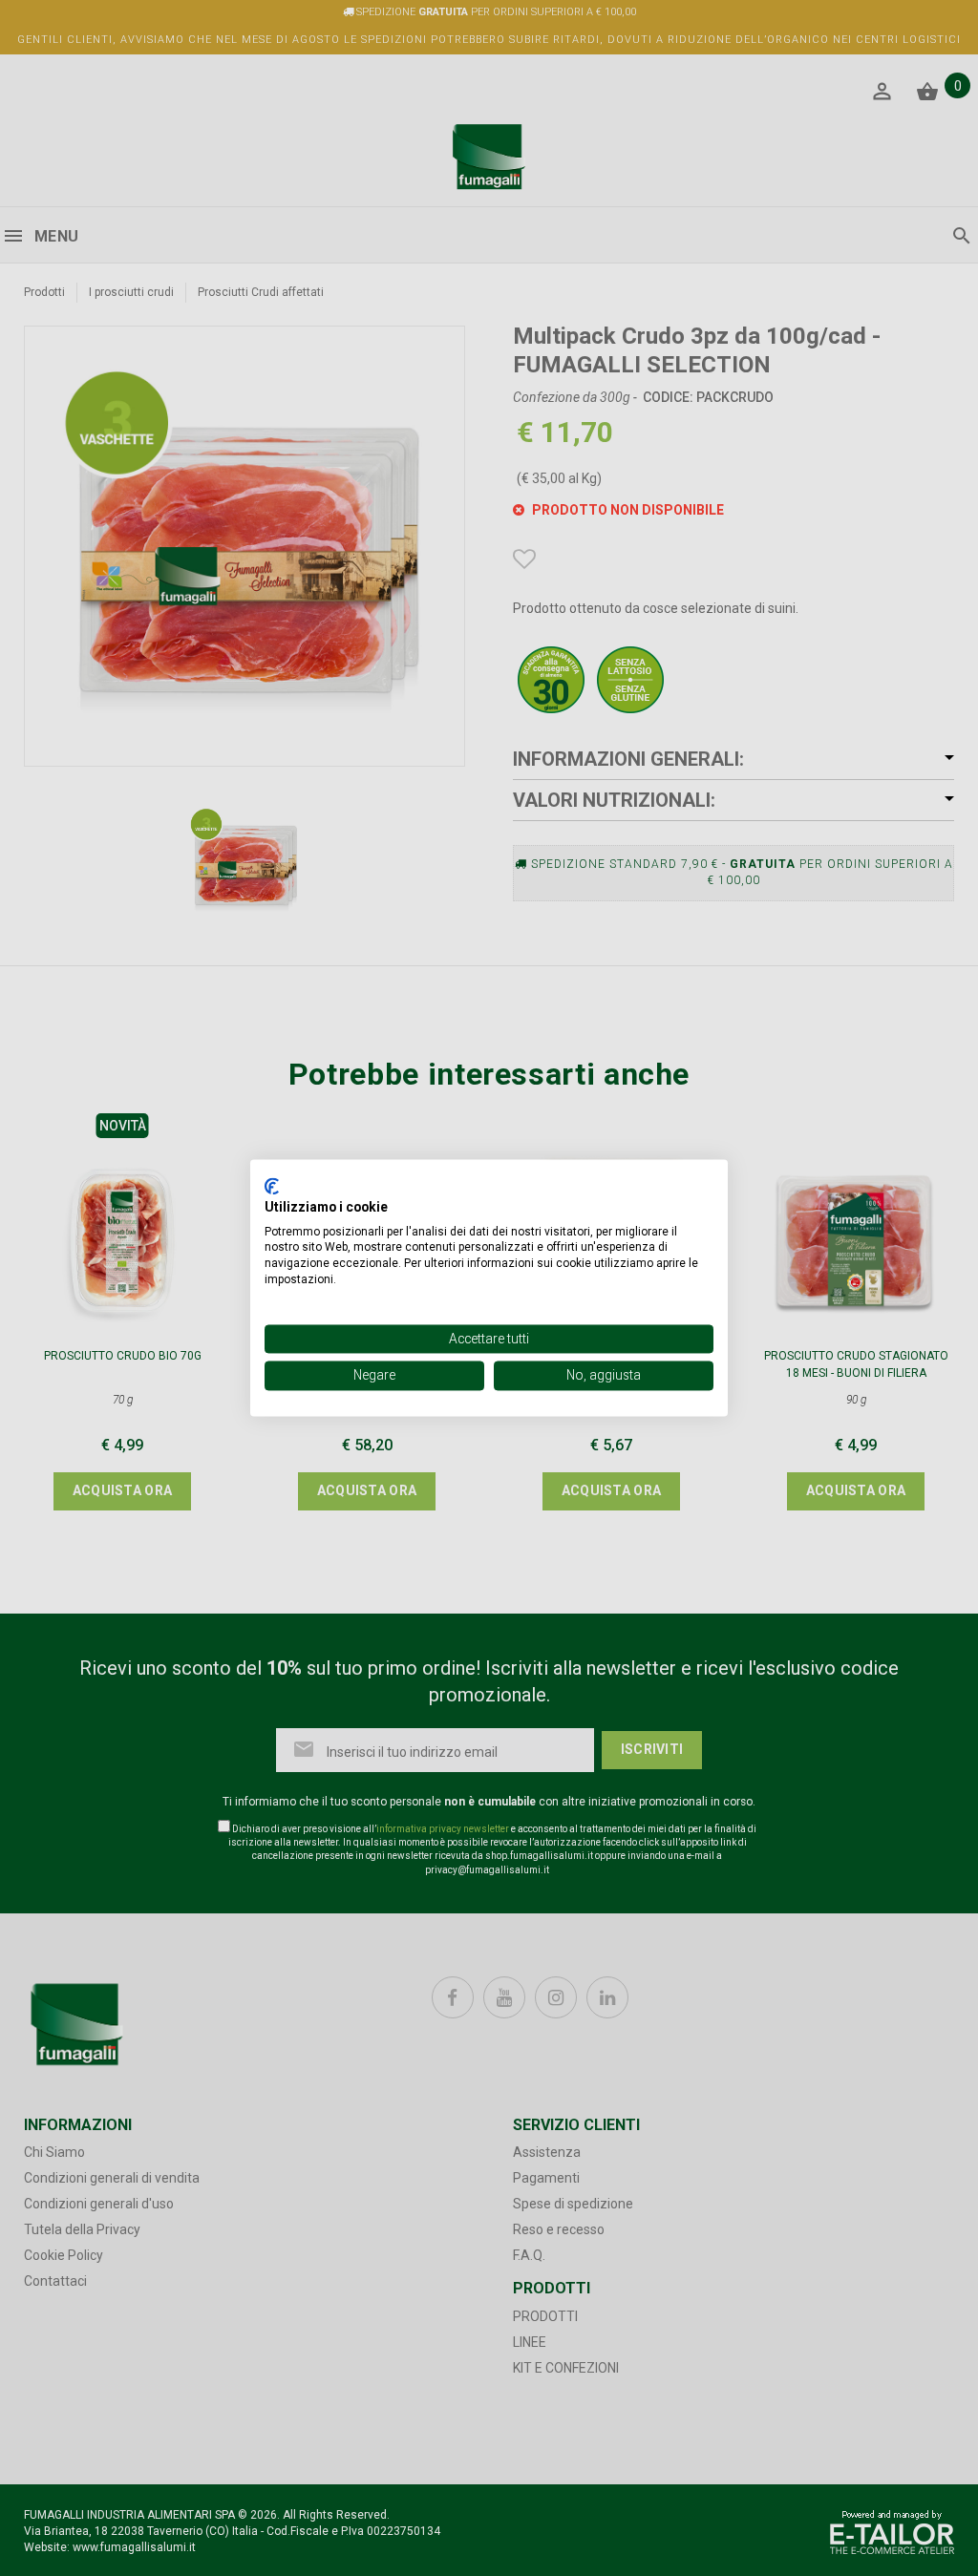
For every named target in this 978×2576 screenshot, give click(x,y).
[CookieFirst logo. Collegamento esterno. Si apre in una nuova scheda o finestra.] (272, 1186)
